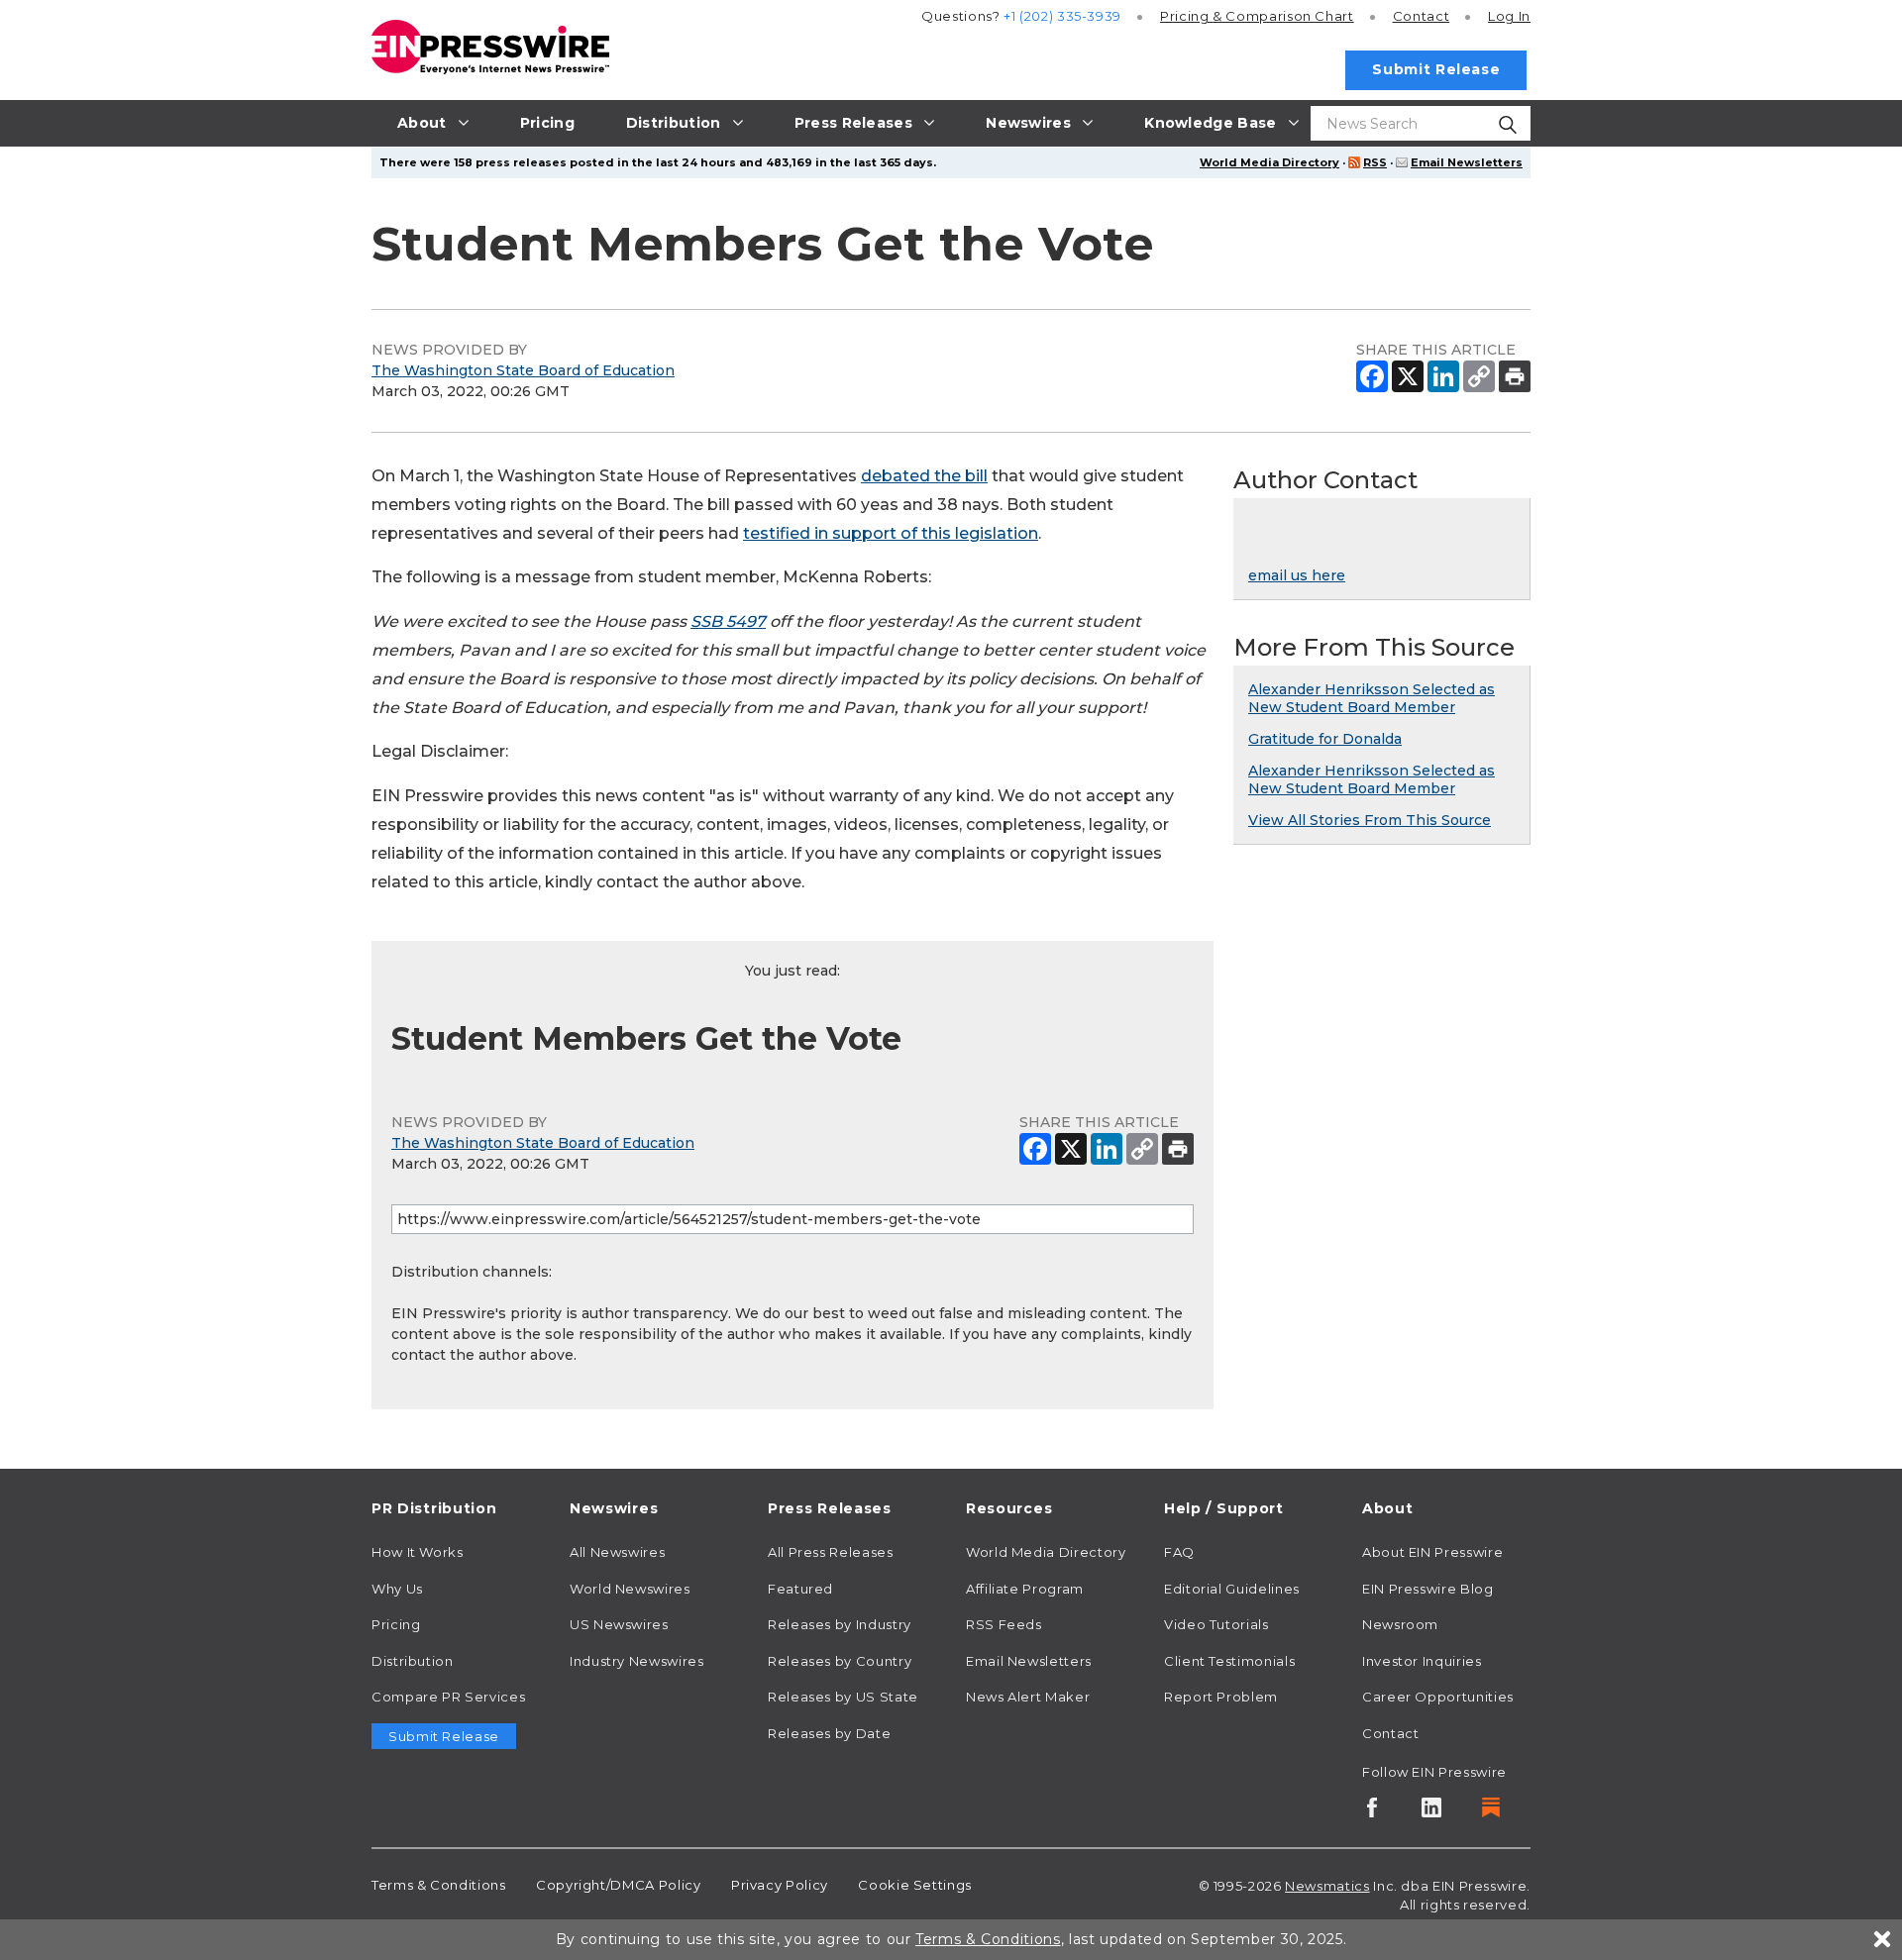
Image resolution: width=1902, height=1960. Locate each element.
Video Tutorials (1216, 1624)
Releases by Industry (840, 1624)
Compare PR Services (448, 1697)
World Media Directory (1269, 162)
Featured (800, 1589)
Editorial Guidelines (1232, 1589)
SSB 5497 (728, 621)
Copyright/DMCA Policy (618, 1885)
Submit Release (1436, 69)
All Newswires (617, 1552)
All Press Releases (831, 1552)
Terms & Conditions (439, 1885)
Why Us (397, 1589)
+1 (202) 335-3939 (1062, 16)
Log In (1509, 16)
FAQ (1179, 1552)
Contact (1421, 16)
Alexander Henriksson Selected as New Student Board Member (1372, 698)
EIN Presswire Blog (1428, 1589)
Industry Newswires (637, 1661)
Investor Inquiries (1422, 1661)
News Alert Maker (1028, 1697)
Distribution (413, 1661)
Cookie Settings (915, 1885)
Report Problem (1221, 1697)
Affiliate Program (1025, 1589)
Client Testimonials (1229, 1661)
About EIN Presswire (1432, 1552)
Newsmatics (1327, 1886)
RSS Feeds (1004, 1624)
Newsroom (1400, 1624)
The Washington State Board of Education (523, 370)
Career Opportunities (1438, 1697)
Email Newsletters (1467, 162)
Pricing (1257, 16)
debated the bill (924, 476)
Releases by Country (840, 1661)
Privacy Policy (780, 1885)
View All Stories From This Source (1370, 820)
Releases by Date (829, 1733)
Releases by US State (843, 1697)
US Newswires (619, 1624)
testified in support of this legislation (891, 533)
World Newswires (630, 1589)
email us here (1297, 575)
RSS (1375, 162)
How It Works (418, 1552)
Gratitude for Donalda (1325, 739)
